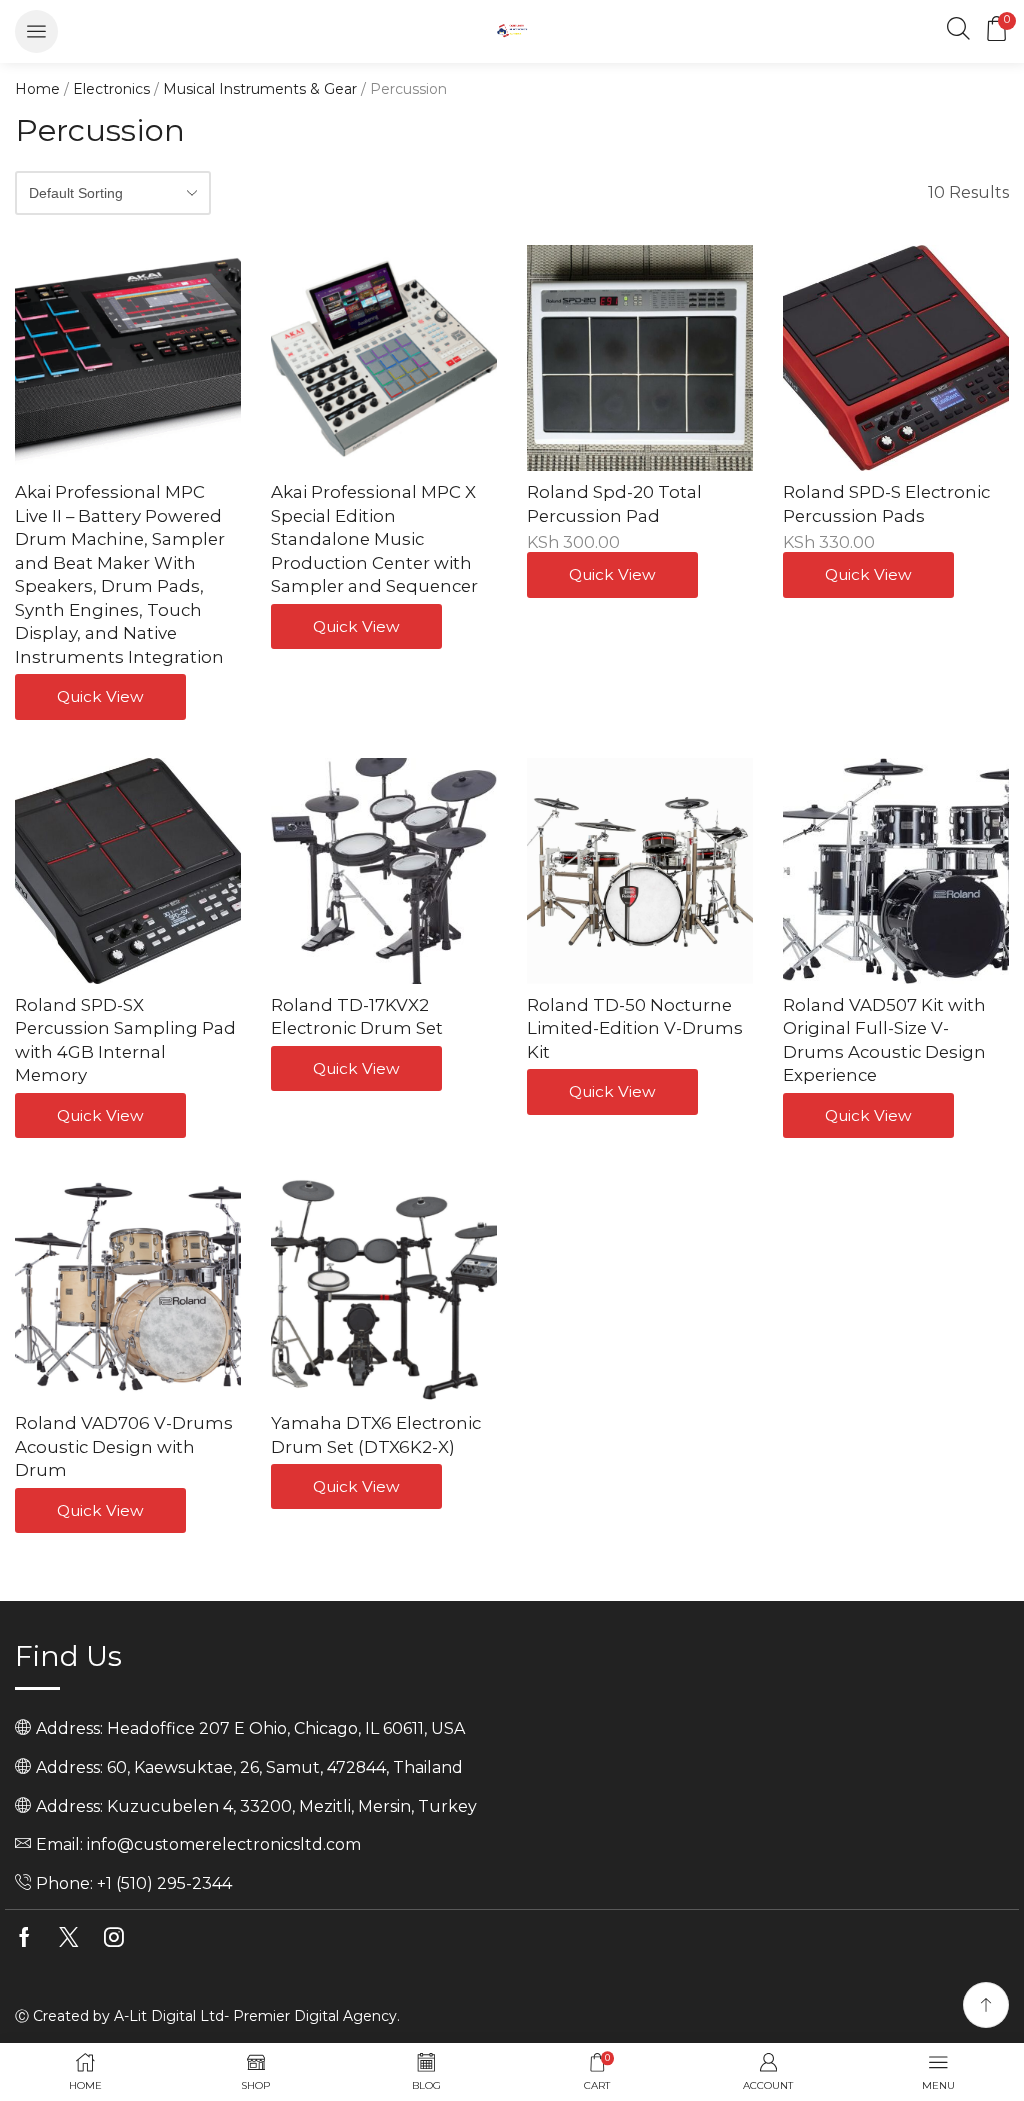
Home (37, 89)
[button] (36, 31)
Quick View (100, 696)
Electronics (111, 89)
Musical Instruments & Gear (260, 89)
